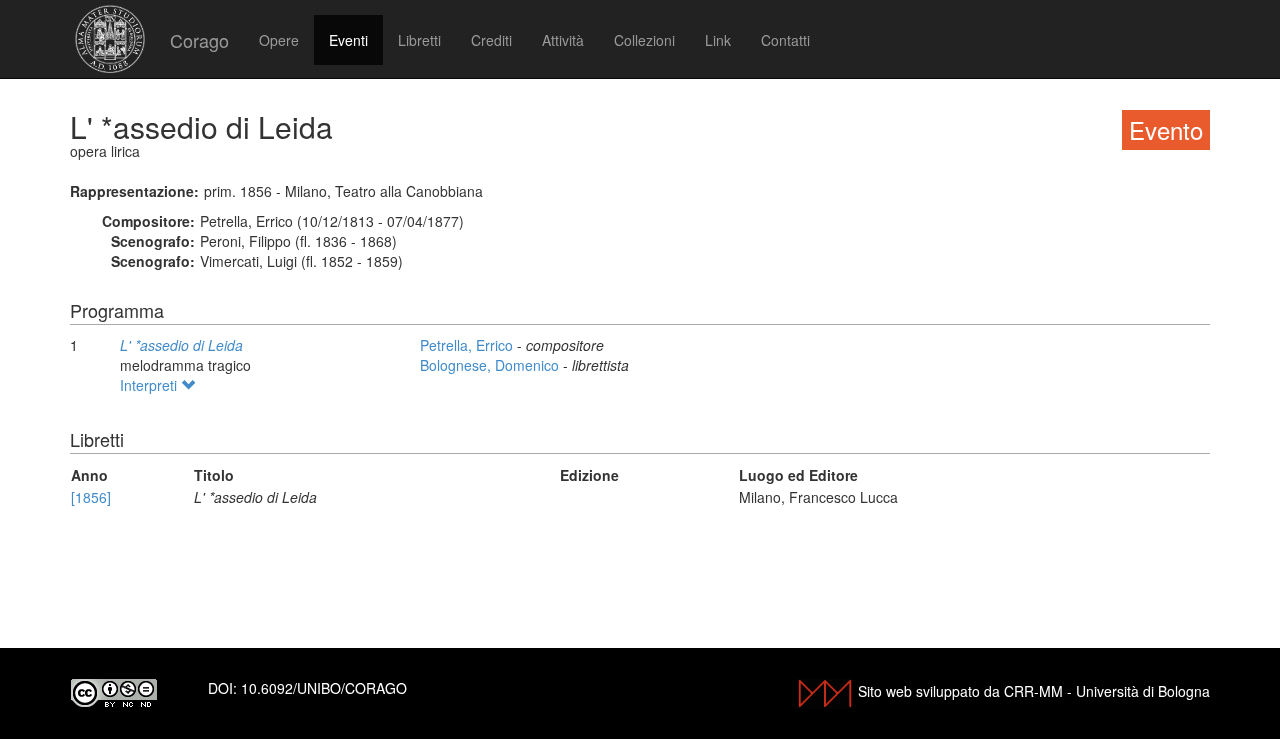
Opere (279, 40)
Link (718, 40)
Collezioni (644, 40)
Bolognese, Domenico (491, 365)
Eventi (348, 40)
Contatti (785, 40)
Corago (199, 40)
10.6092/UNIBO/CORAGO (324, 688)
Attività (563, 40)
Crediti (491, 40)
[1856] (91, 497)
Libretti (419, 40)
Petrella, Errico (468, 345)
